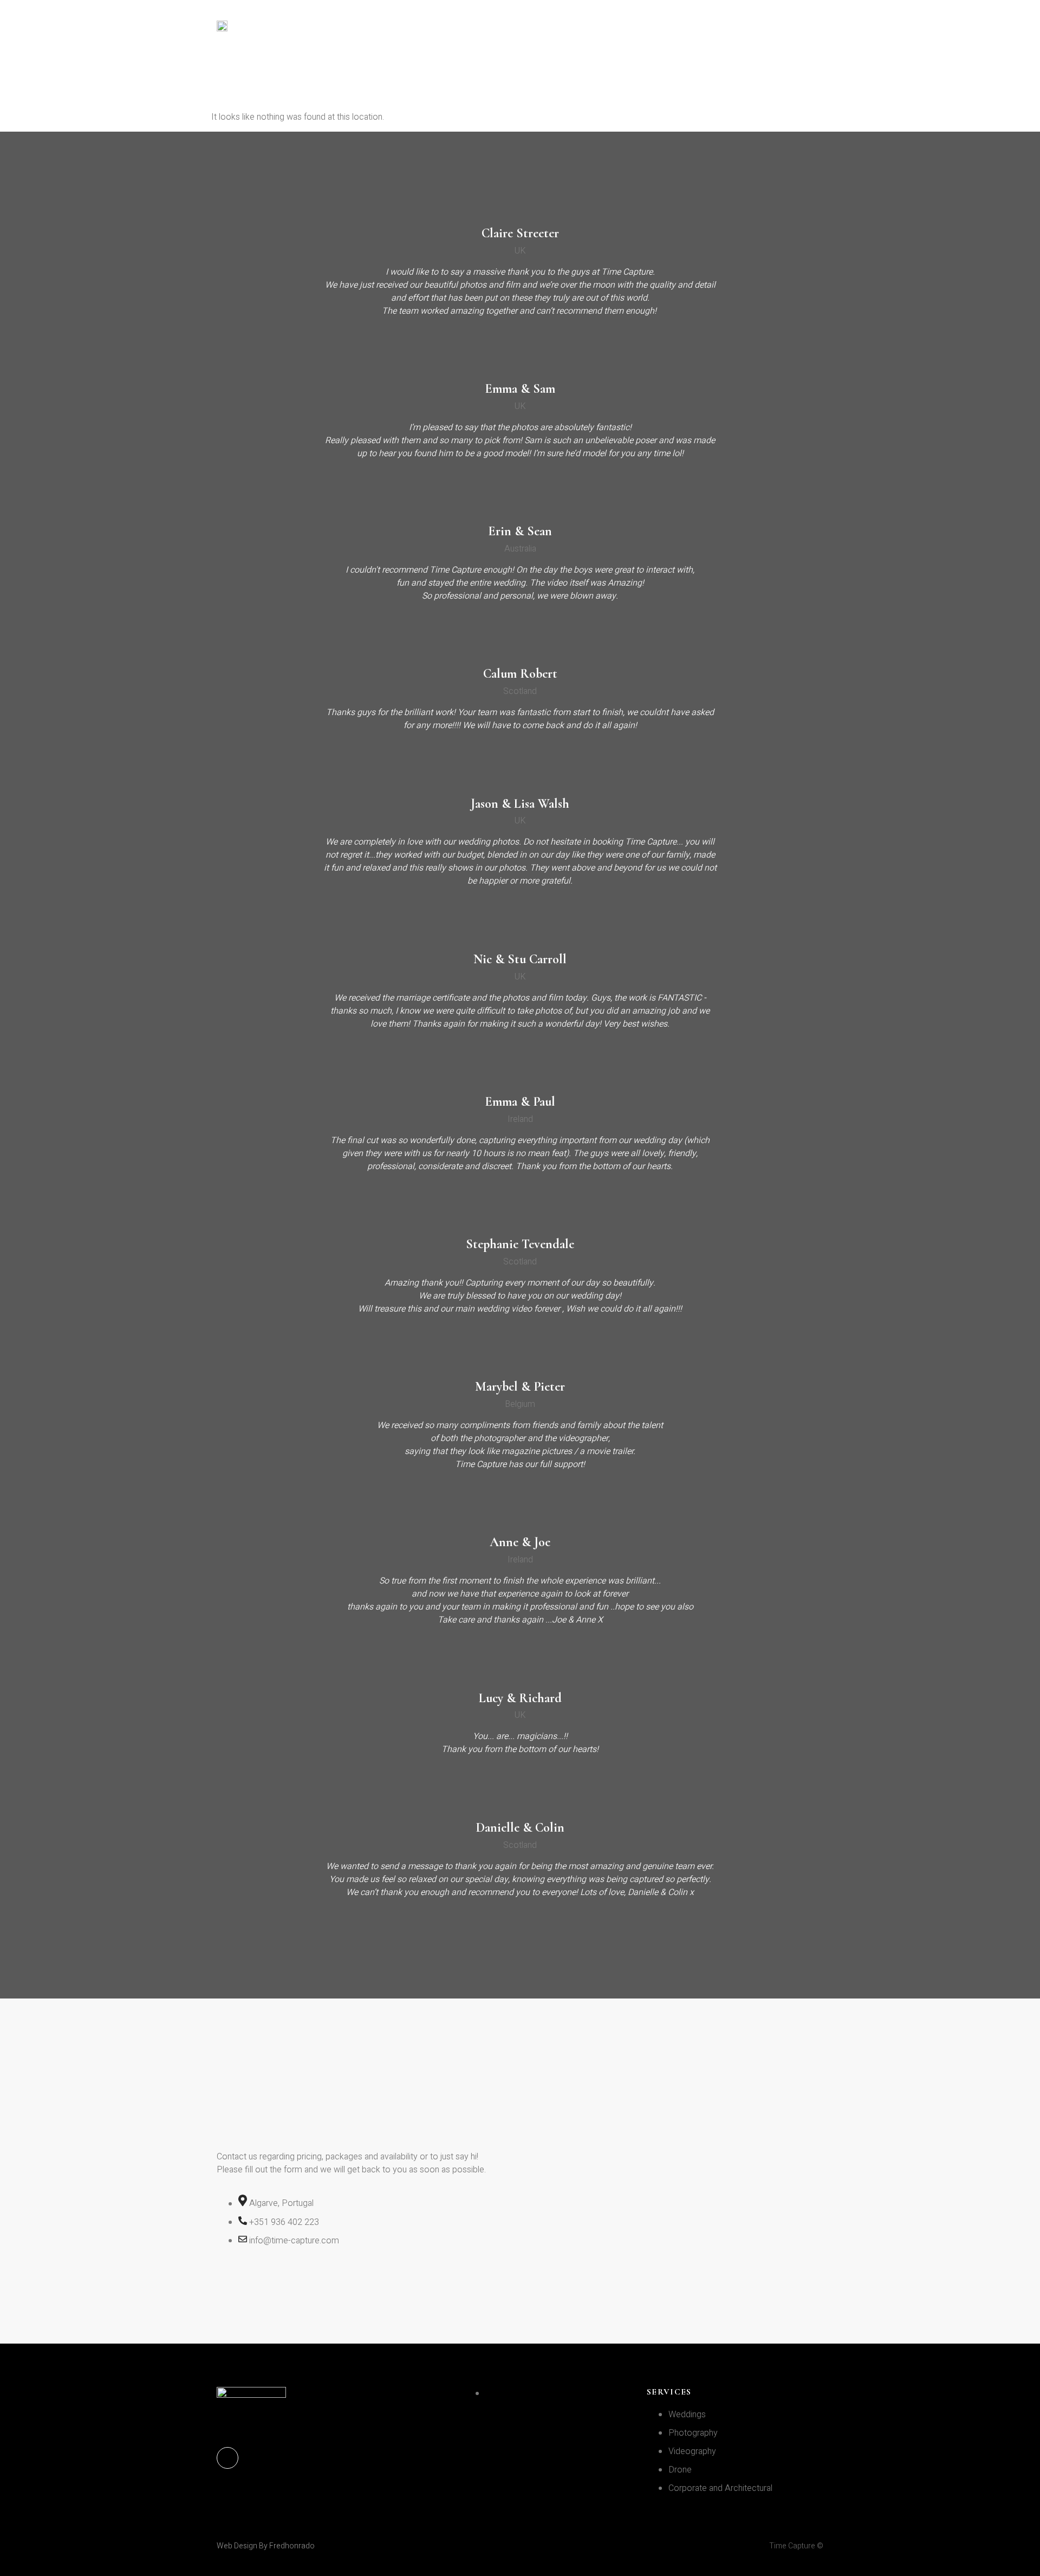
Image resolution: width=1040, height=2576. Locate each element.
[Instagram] (227, 2458)
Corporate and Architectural (720, 26)
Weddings (381, 26)
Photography (459, 26)
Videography (544, 26)
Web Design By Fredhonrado (266, 2546)
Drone (611, 26)
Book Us (834, 26)
